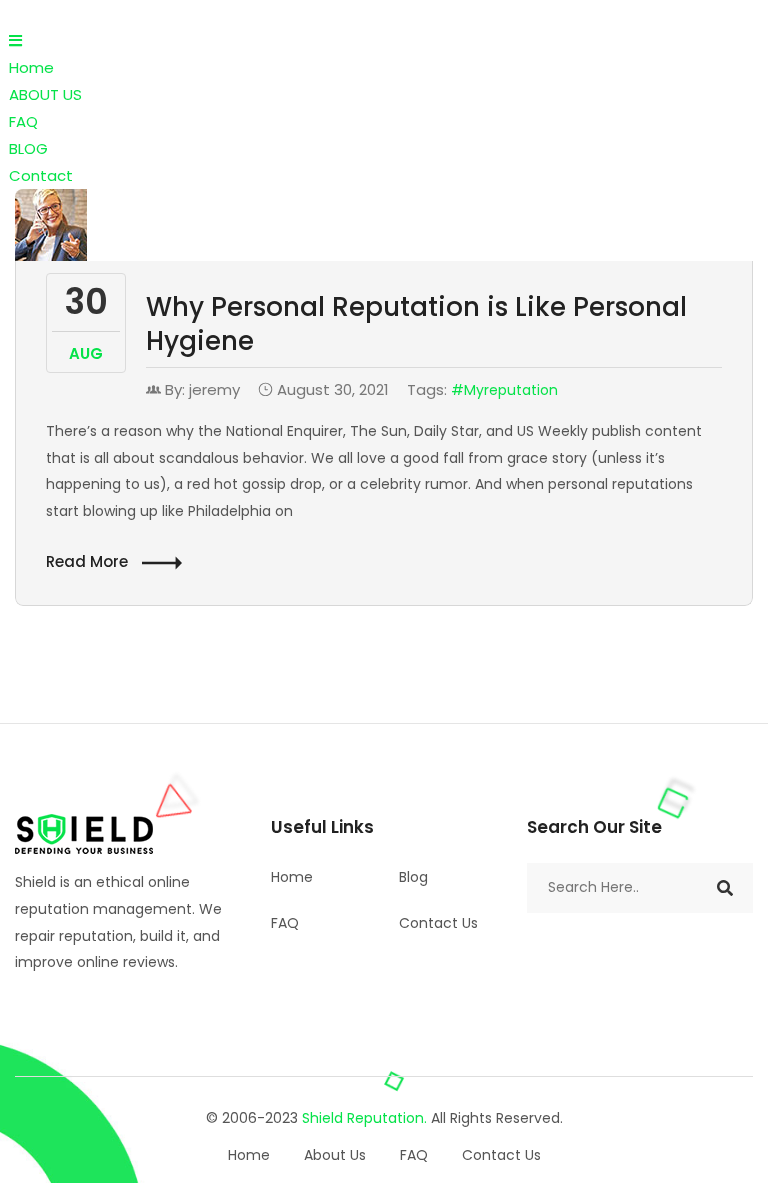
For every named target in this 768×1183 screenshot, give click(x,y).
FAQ (23, 121)
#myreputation (504, 390)
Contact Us (438, 923)
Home (31, 67)
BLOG (28, 148)
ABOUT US (45, 94)
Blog (413, 877)
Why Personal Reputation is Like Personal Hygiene (416, 324)
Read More (89, 561)
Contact (41, 175)
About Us (335, 1155)
